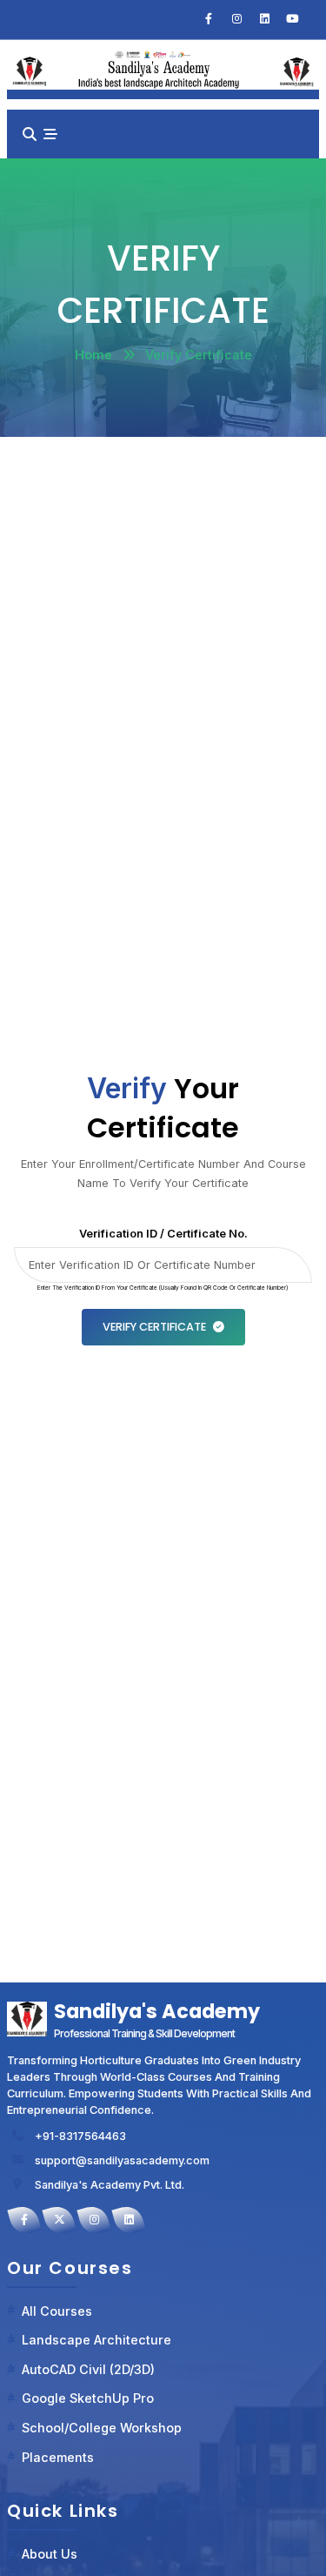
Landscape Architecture (96, 2340)
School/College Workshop (102, 2428)
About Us (50, 2554)
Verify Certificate (154, 1327)
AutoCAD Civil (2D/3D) (88, 2369)
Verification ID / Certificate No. (163, 1234)
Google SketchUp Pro (88, 2398)
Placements (58, 2457)
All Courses (57, 2311)
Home (93, 355)
